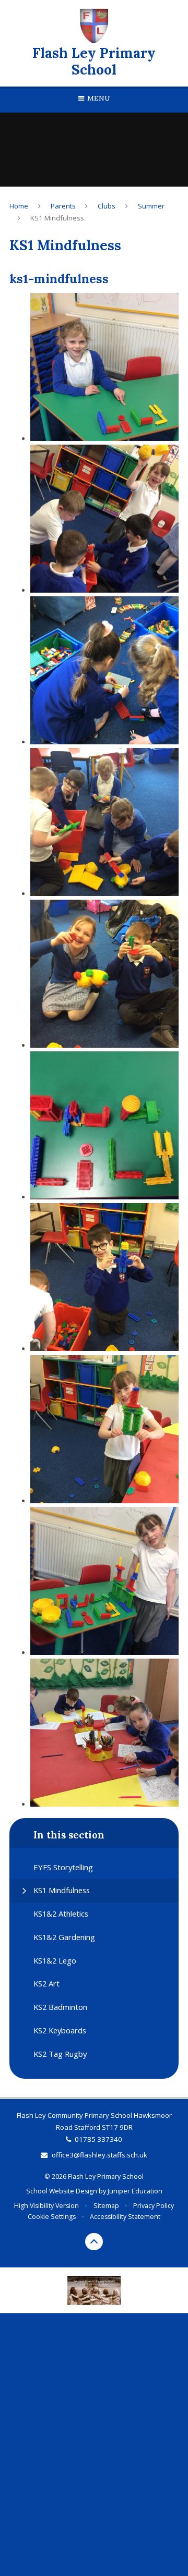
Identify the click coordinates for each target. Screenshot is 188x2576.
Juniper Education (135, 2191)
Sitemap (106, 2206)
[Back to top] (94, 2242)
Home (19, 206)
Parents (63, 206)
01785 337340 (98, 2139)
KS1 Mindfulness (57, 218)
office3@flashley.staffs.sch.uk (99, 2155)
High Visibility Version (46, 2206)
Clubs (107, 206)
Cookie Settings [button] (52, 2217)
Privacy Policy (154, 2206)
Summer (151, 206)
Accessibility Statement (125, 2217)
